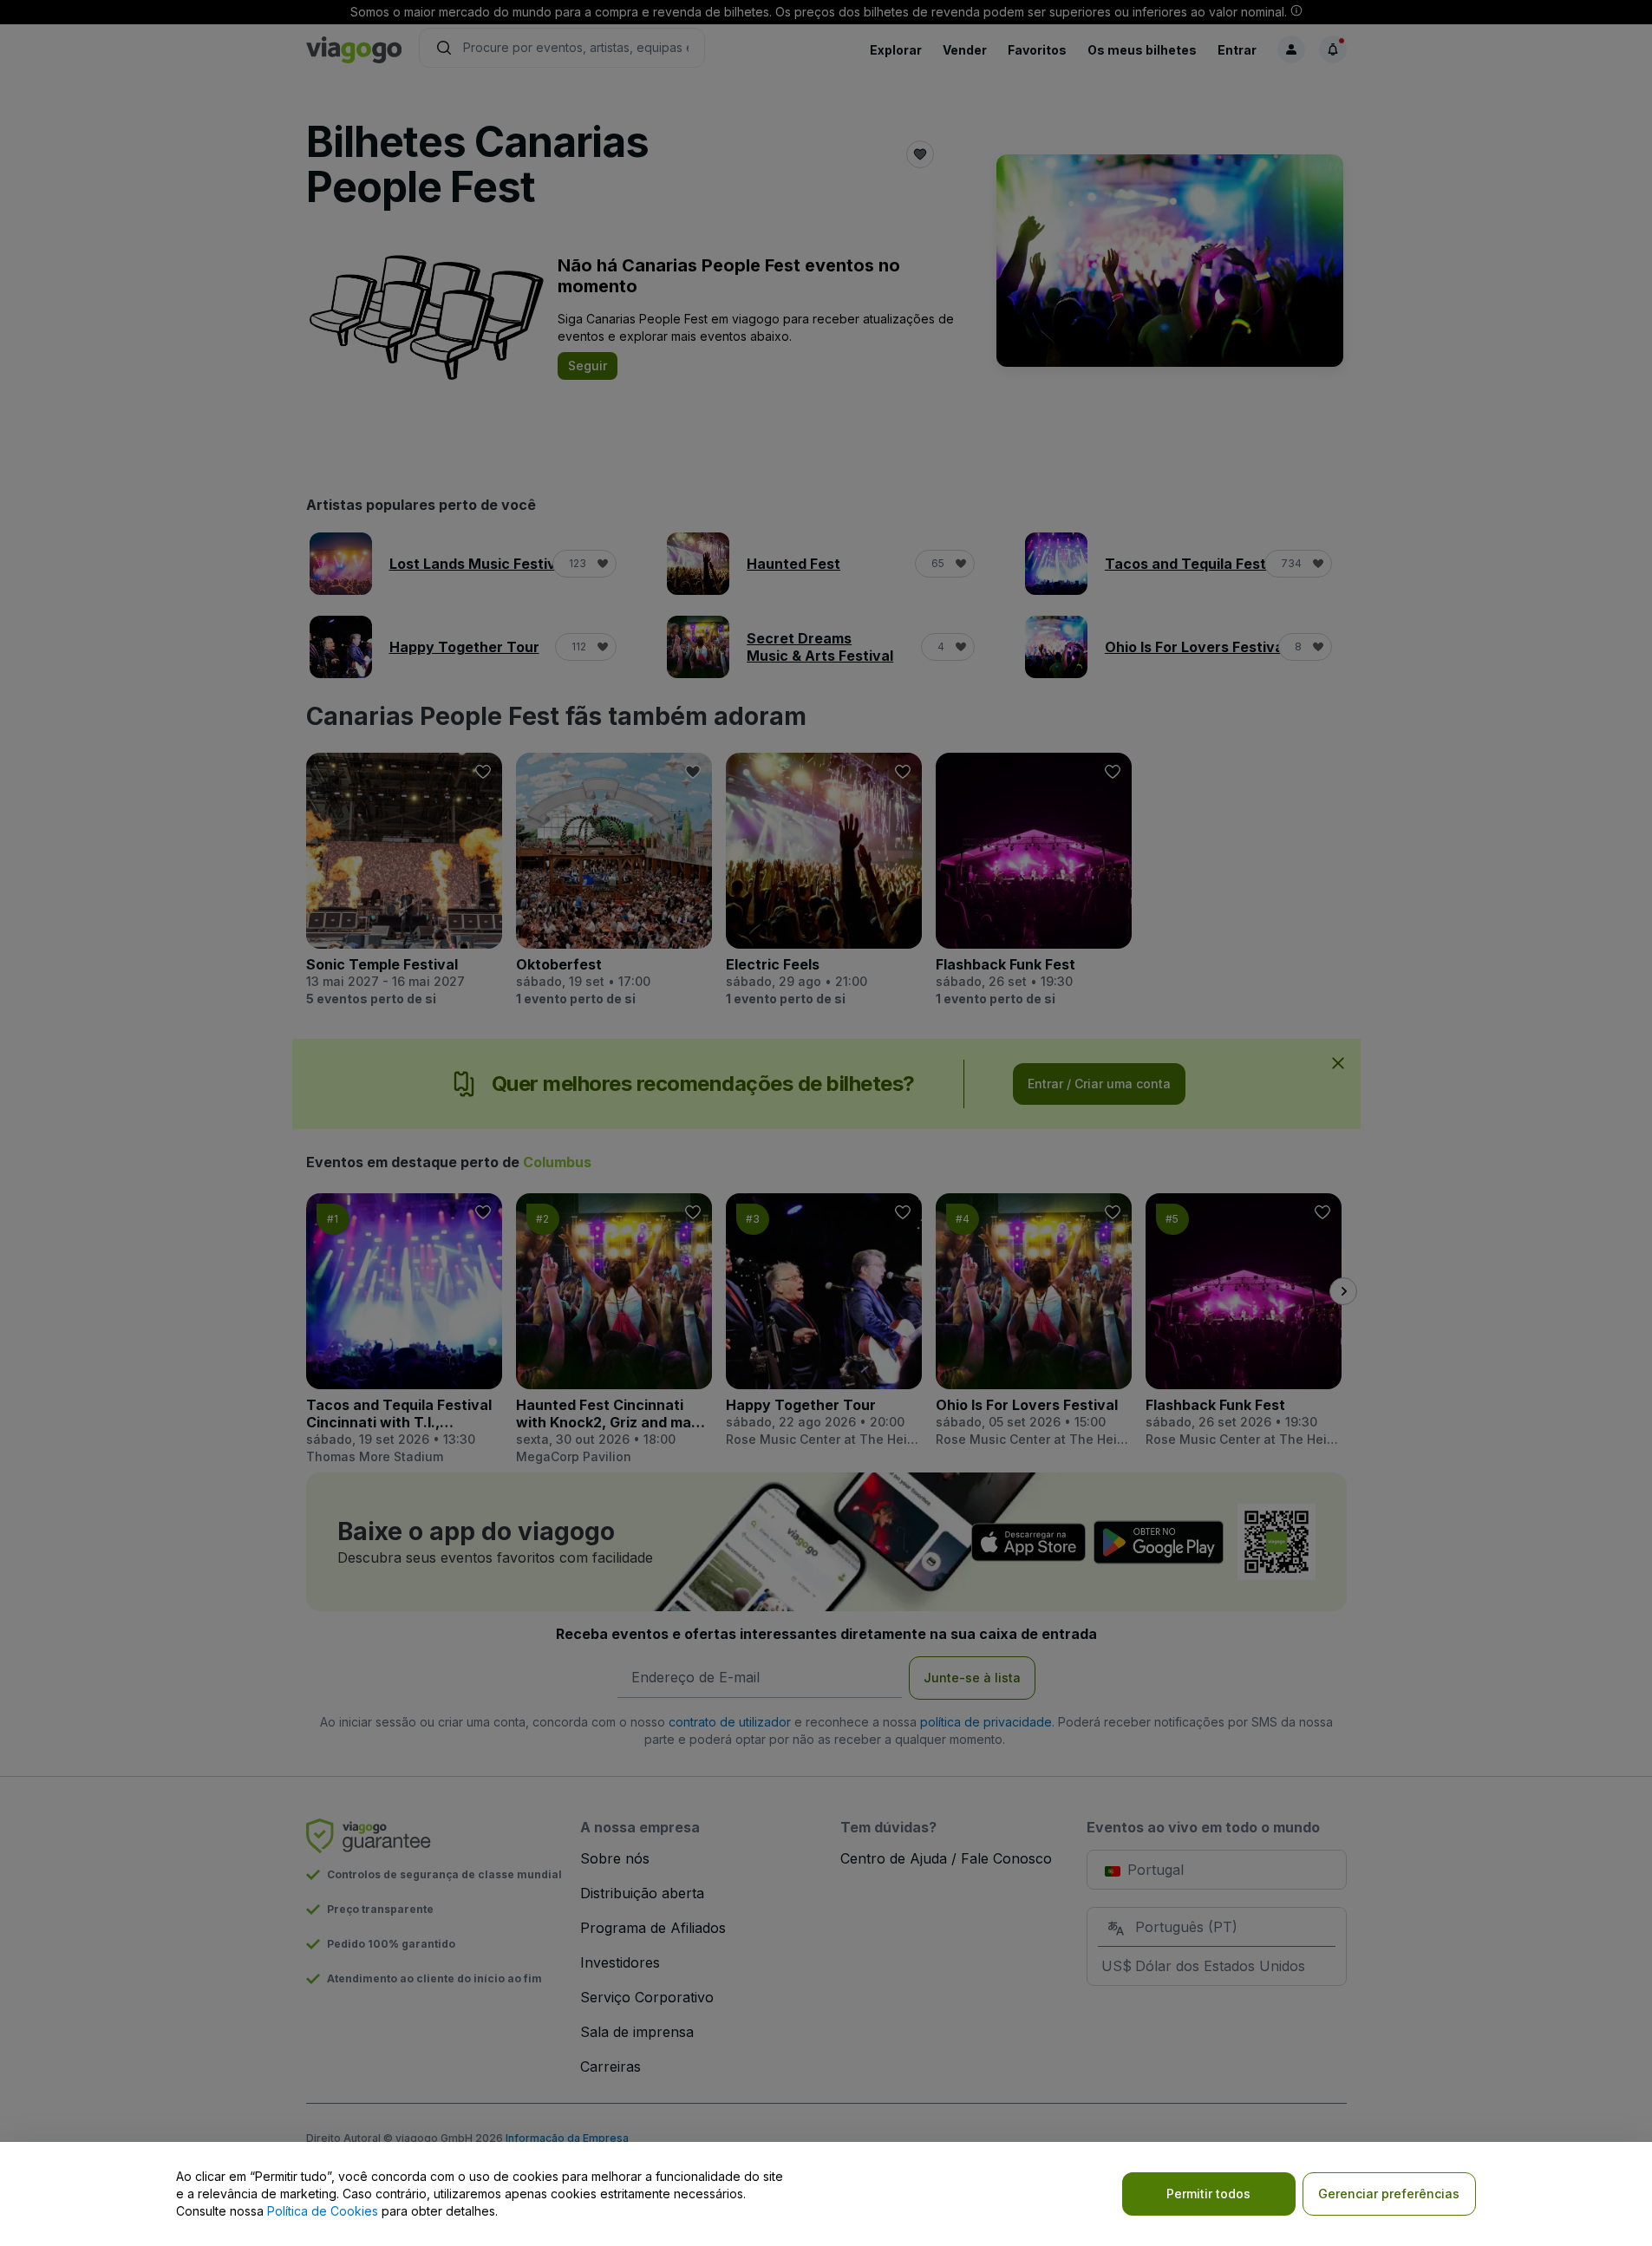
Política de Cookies (323, 2211)
